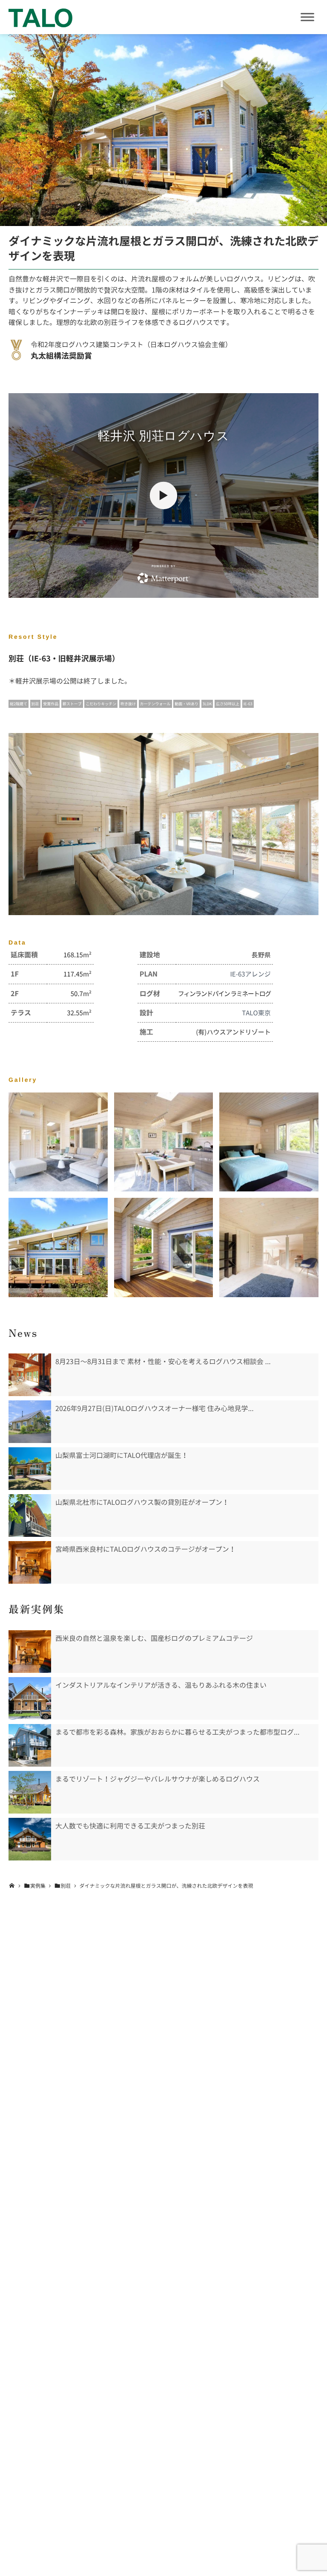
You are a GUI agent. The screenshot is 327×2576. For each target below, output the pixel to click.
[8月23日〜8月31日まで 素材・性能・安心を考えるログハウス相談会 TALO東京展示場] (30, 1375)
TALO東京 (256, 1013)
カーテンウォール (155, 704)
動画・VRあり (186, 704)
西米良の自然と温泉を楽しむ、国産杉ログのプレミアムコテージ (154, 1638)
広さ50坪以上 (228, 704)
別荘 (35, 704)
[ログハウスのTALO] (40, 17)
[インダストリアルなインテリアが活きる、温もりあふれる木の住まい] (30, 1698)
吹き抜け (128, 704)
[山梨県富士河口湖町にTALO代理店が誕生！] (30, 1469)
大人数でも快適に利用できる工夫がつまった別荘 (130, 1826)
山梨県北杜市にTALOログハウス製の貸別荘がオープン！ (142, 1502)
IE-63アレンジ (250, 974)
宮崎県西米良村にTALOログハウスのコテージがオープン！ (146, 1549)
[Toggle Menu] (307, 17)
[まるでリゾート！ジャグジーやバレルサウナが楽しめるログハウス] (30, 1792)
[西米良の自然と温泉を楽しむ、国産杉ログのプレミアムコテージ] (30, 1652)
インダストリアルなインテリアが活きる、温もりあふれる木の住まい (161, 1685)
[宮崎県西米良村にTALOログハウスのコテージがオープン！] (30, 1562)
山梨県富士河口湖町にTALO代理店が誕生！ (122, 1455)
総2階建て (19, 704)
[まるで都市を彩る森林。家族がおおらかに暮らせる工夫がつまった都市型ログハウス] (30, 1745)
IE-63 (248, 704)
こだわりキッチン (101, 704)
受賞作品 (51, 704)
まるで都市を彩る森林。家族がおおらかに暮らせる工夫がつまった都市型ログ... (177, 1732)
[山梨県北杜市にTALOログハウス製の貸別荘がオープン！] (30, 1515)
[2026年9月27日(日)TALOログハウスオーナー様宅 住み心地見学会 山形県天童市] (30, 1422)
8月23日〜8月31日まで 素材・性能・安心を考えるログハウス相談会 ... (163, 1362)
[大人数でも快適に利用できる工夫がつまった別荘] (30, 1839)
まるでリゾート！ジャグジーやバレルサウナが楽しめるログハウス (158, 1779)
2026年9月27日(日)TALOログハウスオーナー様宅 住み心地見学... (155, 1408)
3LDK (207, 704)
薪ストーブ (72, 704)
